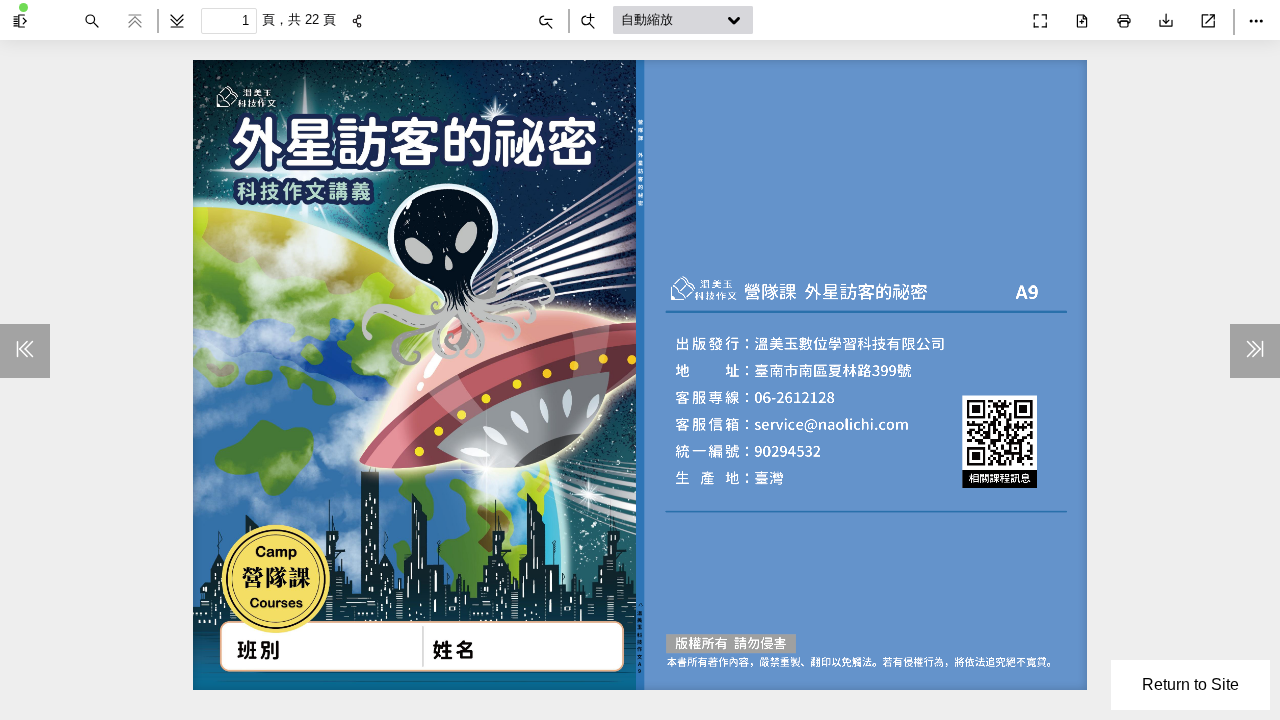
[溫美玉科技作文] (996, 16)
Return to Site (1190, 684)
